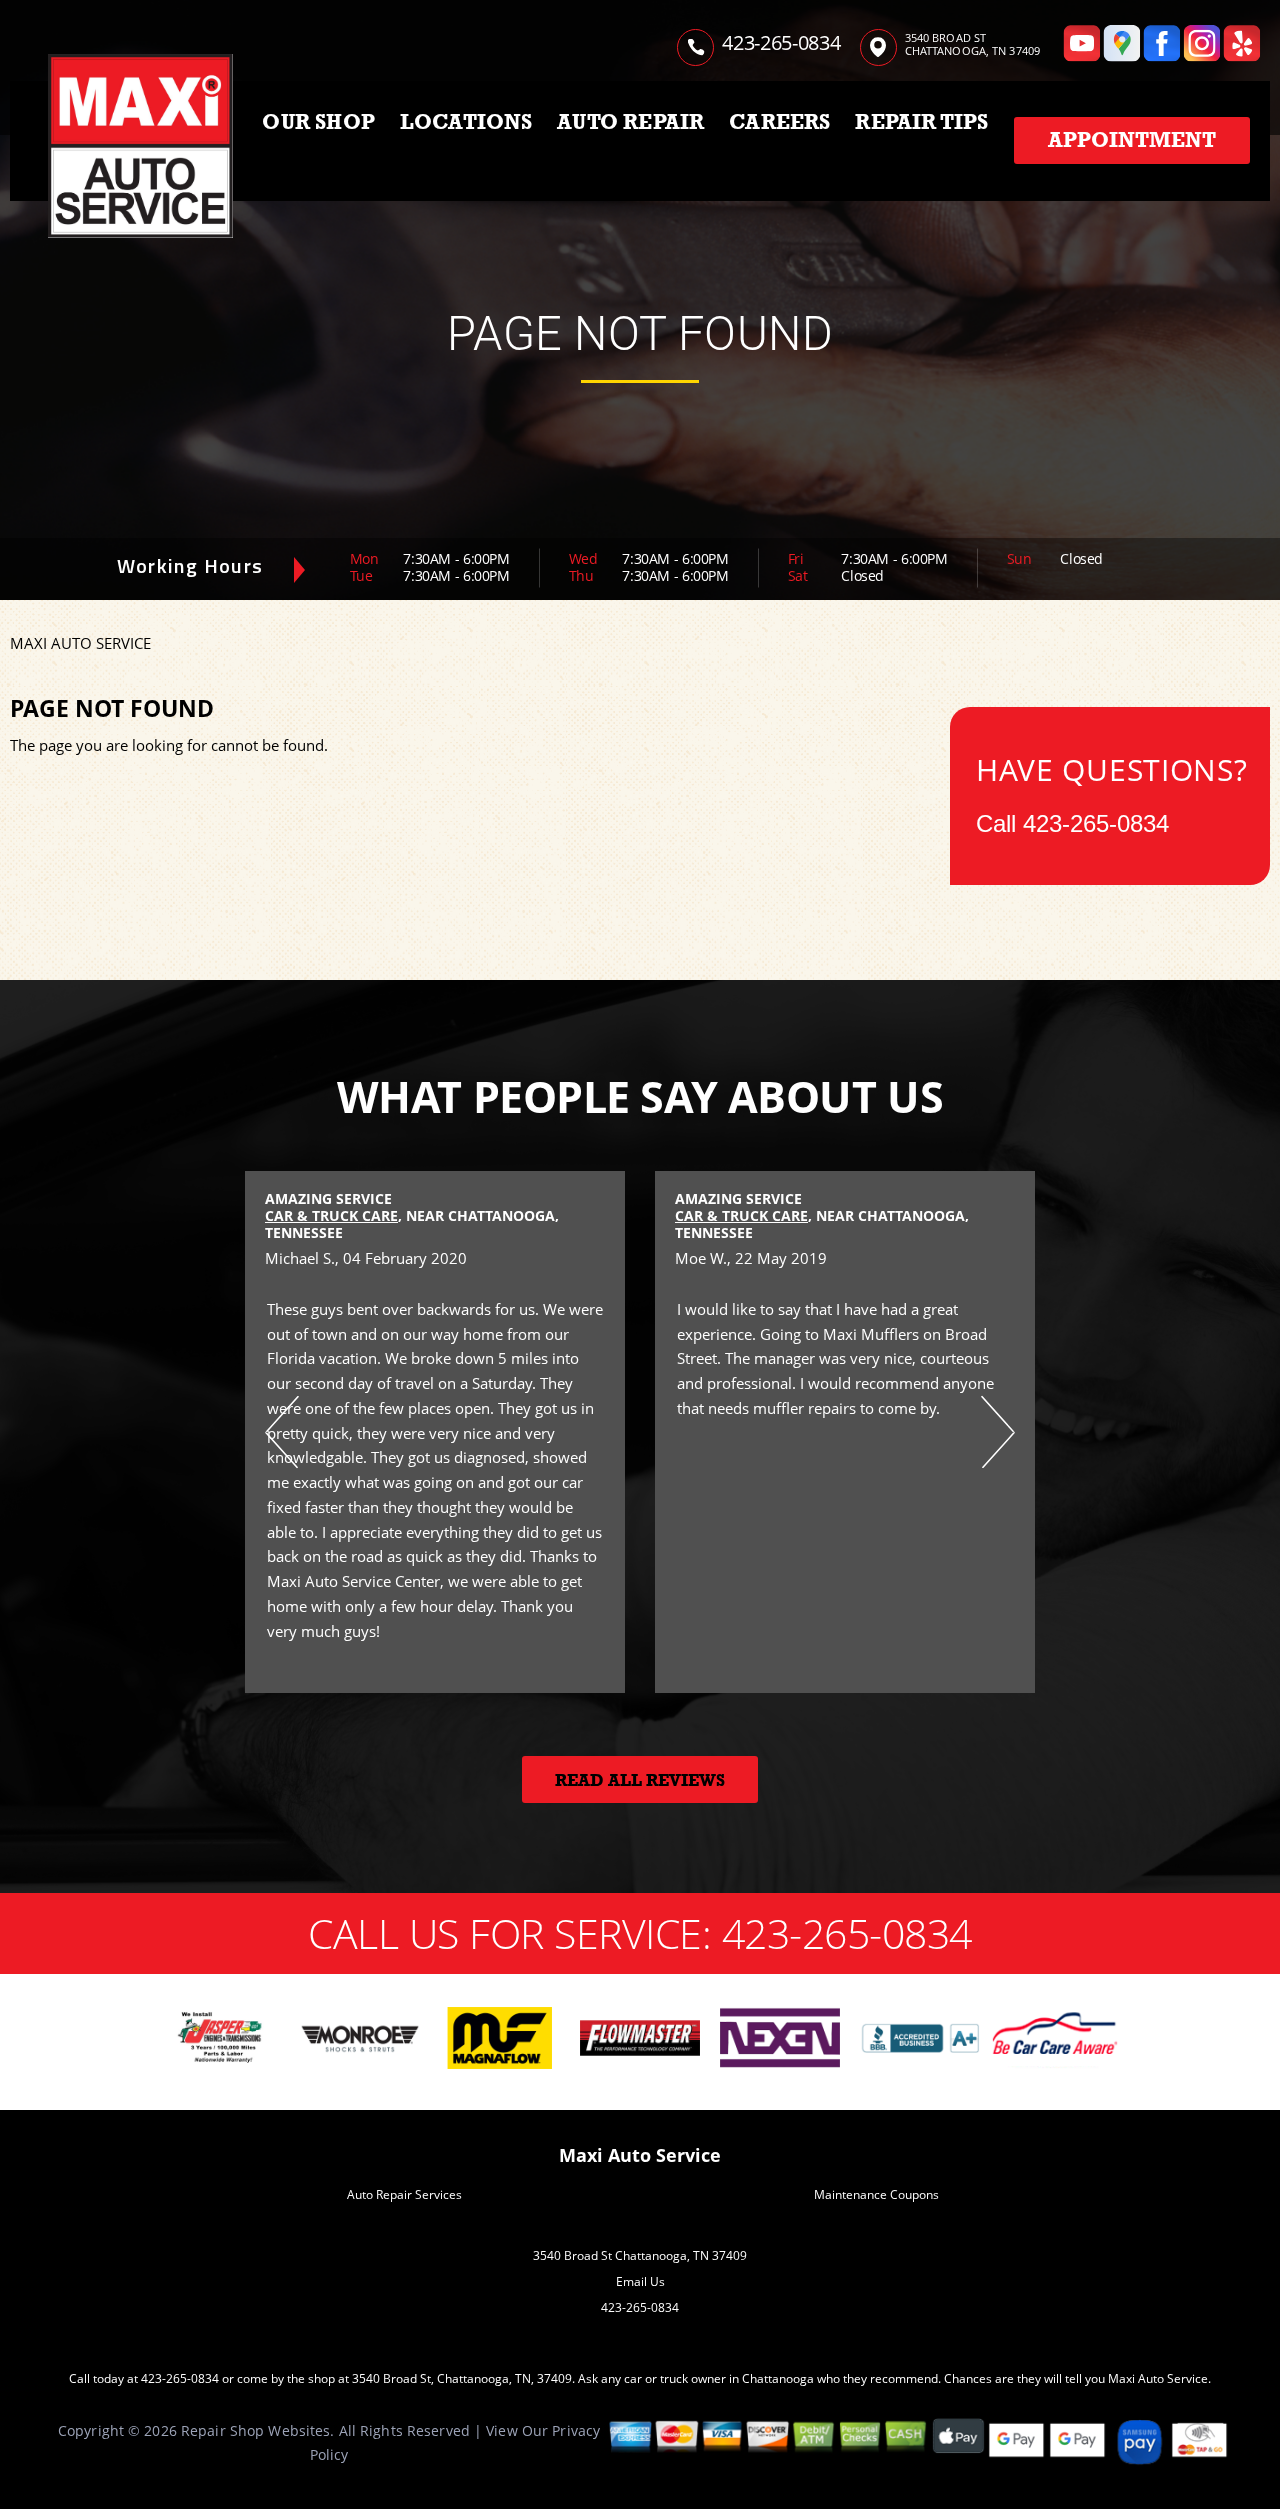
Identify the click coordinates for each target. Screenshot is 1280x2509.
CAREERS (779, 122)
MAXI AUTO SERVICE (80, 643)
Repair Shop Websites (255, 2430)
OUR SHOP (318, 122)
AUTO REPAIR (630, 122)
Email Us (640, 2281)
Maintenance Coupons (876, 2194)
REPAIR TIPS (921, 122)
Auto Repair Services (404, 2194)
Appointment (1132, 140)
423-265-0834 (781, 42)
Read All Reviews (640, 1780)
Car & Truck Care (331, 1215)
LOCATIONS (466, 122)
